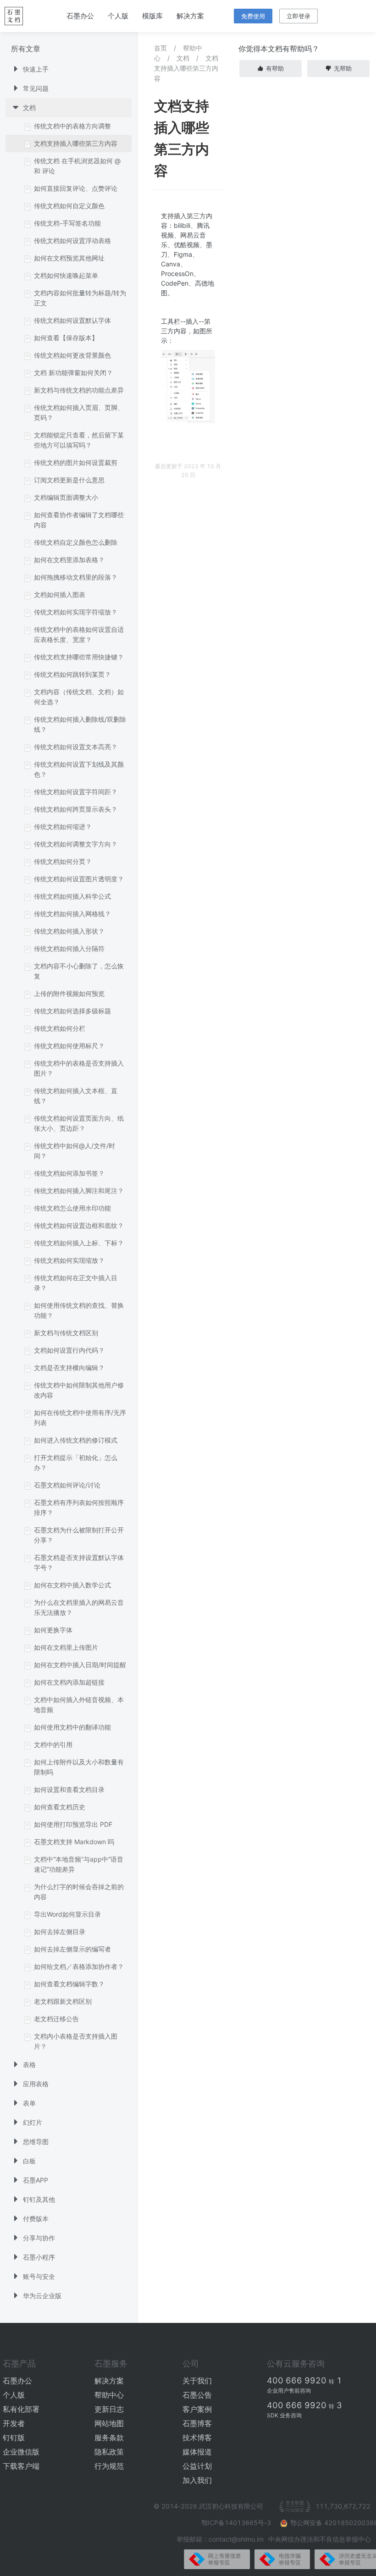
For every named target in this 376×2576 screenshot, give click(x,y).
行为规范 (109, 2466)
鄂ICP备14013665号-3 (237, 2523)
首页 (160, 48)
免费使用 (253, 16)
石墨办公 (80, 16)
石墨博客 (197, 2423)
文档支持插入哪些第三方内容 (186, 68)
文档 (183, 58)
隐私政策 (109, 2452)
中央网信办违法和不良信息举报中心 (320, 2539)
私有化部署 (21, 2409)
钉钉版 (14, 2438)
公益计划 (197, 2466)
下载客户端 (21, 2466)
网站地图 (109, 2423)
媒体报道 (197, 2452)
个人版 (118, 16)
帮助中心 (109, 2395)
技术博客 (197, 2438)
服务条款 (109, 2438)
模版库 (152, 16)
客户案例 (197, 2409)
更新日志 (109, 2409)
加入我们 (197, 2480)
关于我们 (197, 2381)
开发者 (14, 2423)
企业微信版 (21, 2452)
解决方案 (190, 16)
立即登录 (299, 16)
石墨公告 (197, 2395)
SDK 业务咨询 (284, 2415)
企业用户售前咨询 (289, 2391)
